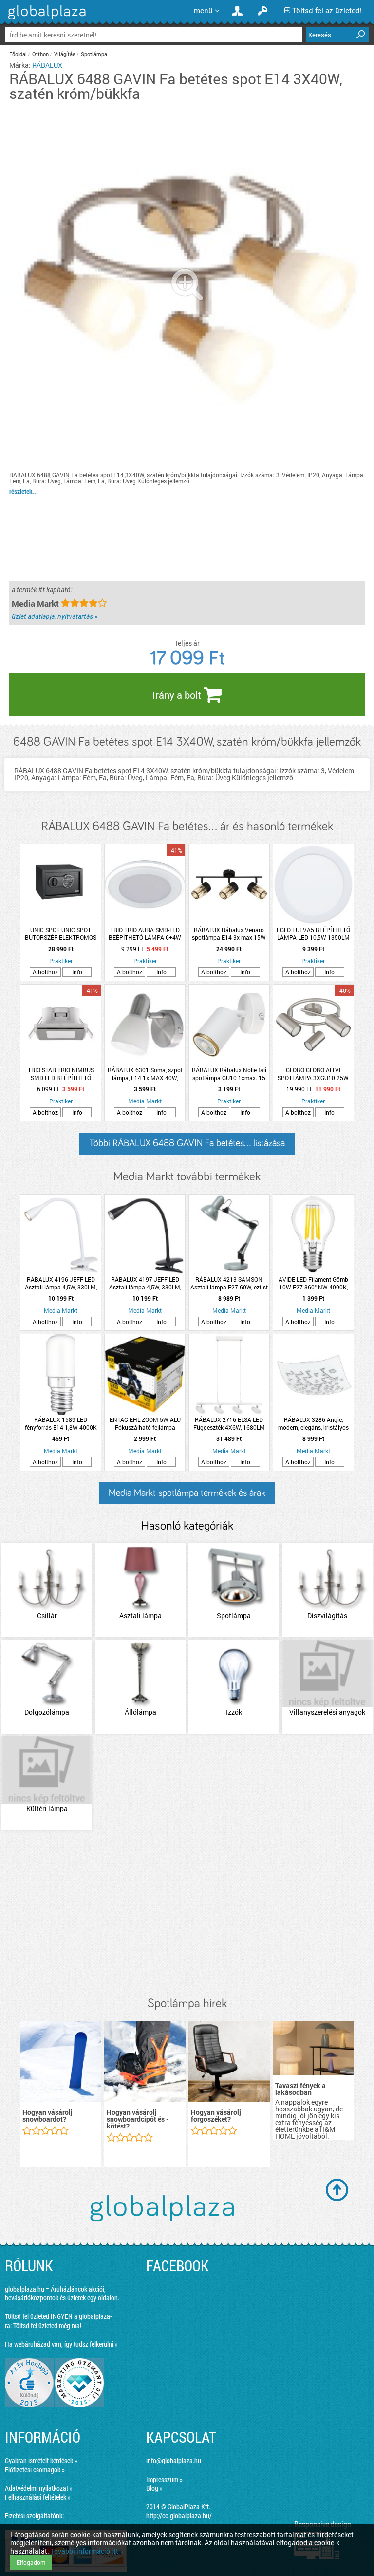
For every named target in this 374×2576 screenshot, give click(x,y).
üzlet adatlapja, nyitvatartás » (55, 616)
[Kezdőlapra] (46, 19)
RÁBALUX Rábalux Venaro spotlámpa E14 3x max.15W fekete (229, 933)
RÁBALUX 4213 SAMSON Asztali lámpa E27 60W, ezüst (229, 1283)
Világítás (65, 54)
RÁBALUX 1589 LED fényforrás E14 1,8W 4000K (61, 1423)
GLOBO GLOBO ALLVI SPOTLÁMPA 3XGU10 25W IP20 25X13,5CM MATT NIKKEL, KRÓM (313, 1074)
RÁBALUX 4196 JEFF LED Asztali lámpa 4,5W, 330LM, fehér (61, 1283)
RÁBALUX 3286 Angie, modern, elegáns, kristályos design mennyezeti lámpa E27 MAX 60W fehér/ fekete (313, 1423)
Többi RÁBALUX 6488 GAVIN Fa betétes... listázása (187, 1143)
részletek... (24, 491)
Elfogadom (31, 2562)
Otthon (40, 54)
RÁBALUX (47, 65)
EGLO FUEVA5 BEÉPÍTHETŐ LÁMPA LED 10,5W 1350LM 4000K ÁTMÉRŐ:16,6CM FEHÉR (313, 933)
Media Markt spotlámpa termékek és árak (187, 1493)
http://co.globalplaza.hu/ (179, 2515)
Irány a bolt (178, 695)
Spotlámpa (94, 54)
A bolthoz (45, 972)
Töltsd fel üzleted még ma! (47, 2325)
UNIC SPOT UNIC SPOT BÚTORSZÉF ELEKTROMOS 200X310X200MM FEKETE (61, 933)
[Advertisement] (187, 1914)
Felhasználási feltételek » (38, 2497)
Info (77, 972)
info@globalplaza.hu (174, 2460)
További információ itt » (87, 2551)
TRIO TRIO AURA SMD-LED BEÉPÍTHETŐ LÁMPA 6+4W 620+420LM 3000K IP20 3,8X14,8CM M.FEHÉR (145, 933)
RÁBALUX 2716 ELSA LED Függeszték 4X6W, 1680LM (229, 1423)
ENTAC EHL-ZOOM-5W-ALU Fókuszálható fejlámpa (145, 1423)
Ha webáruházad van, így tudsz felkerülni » (61, 2344)
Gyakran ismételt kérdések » (41, 2460)
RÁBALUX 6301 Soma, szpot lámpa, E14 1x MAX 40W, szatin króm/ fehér (145, 1074)
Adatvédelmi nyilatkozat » (39, 2488)
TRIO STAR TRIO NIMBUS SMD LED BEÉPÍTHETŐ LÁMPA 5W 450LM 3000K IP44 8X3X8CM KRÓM (61, 1074)
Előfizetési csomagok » (35, 2470)
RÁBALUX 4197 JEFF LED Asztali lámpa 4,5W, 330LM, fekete (145, 1283)
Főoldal (18, 54)
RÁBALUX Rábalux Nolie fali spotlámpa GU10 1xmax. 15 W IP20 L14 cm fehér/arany (229, 1074)
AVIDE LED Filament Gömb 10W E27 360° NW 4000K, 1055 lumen (313, 1283)
